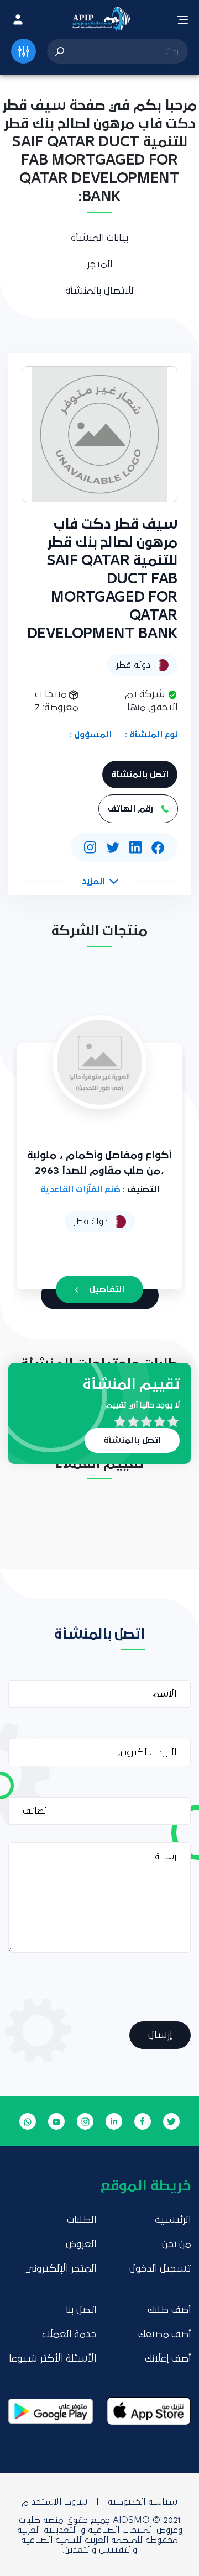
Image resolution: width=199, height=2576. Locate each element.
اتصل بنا (81, 2310)
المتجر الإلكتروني (61, 2269)
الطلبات (82, 2220)
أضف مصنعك (164, 2335)
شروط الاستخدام (54, 2502)
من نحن (176, 2245)
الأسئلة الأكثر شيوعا (53, 2359)
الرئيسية (173, 2220)
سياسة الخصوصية (143, 2502)
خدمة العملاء (69, 2335)
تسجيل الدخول (160, 2269)
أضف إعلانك (168, 2359)
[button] (100, 881)
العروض (81, 2245)
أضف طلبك (169, 2310)
